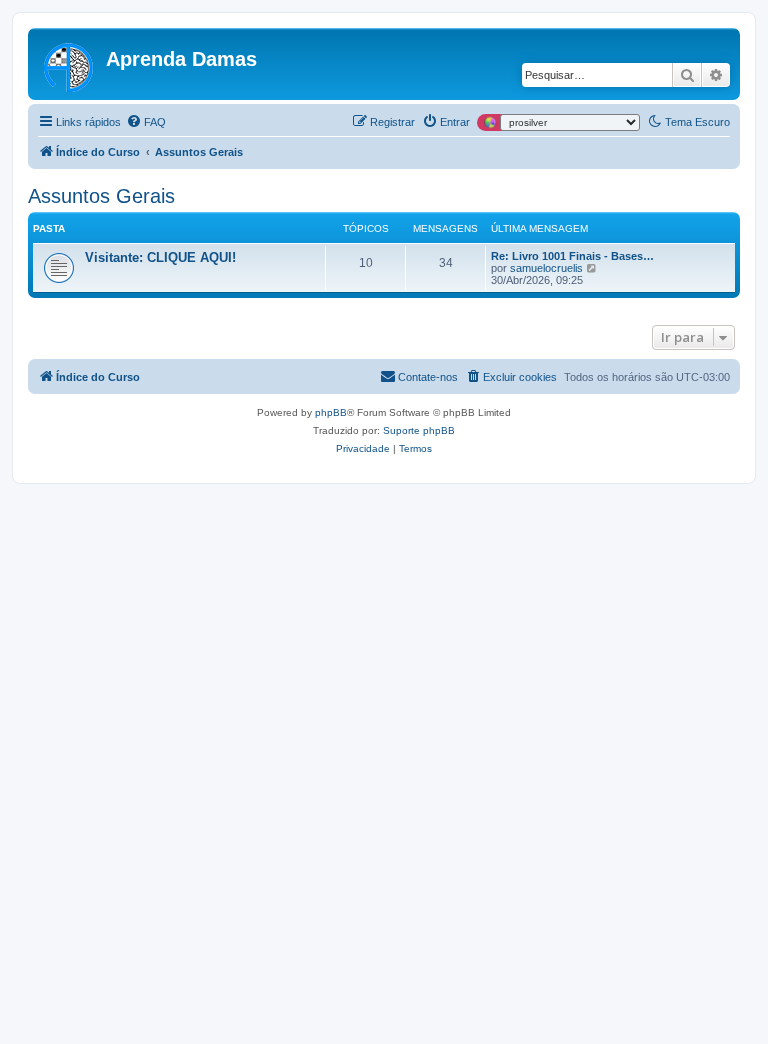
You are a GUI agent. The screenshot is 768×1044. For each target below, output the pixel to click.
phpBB (331, 412)
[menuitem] (146, 122)
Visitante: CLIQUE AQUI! (160, 257)
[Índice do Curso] (69, 64)
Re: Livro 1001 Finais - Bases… (572, 256)
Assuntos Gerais (101, 196)
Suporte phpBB (419, 430)
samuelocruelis (546, 268)
